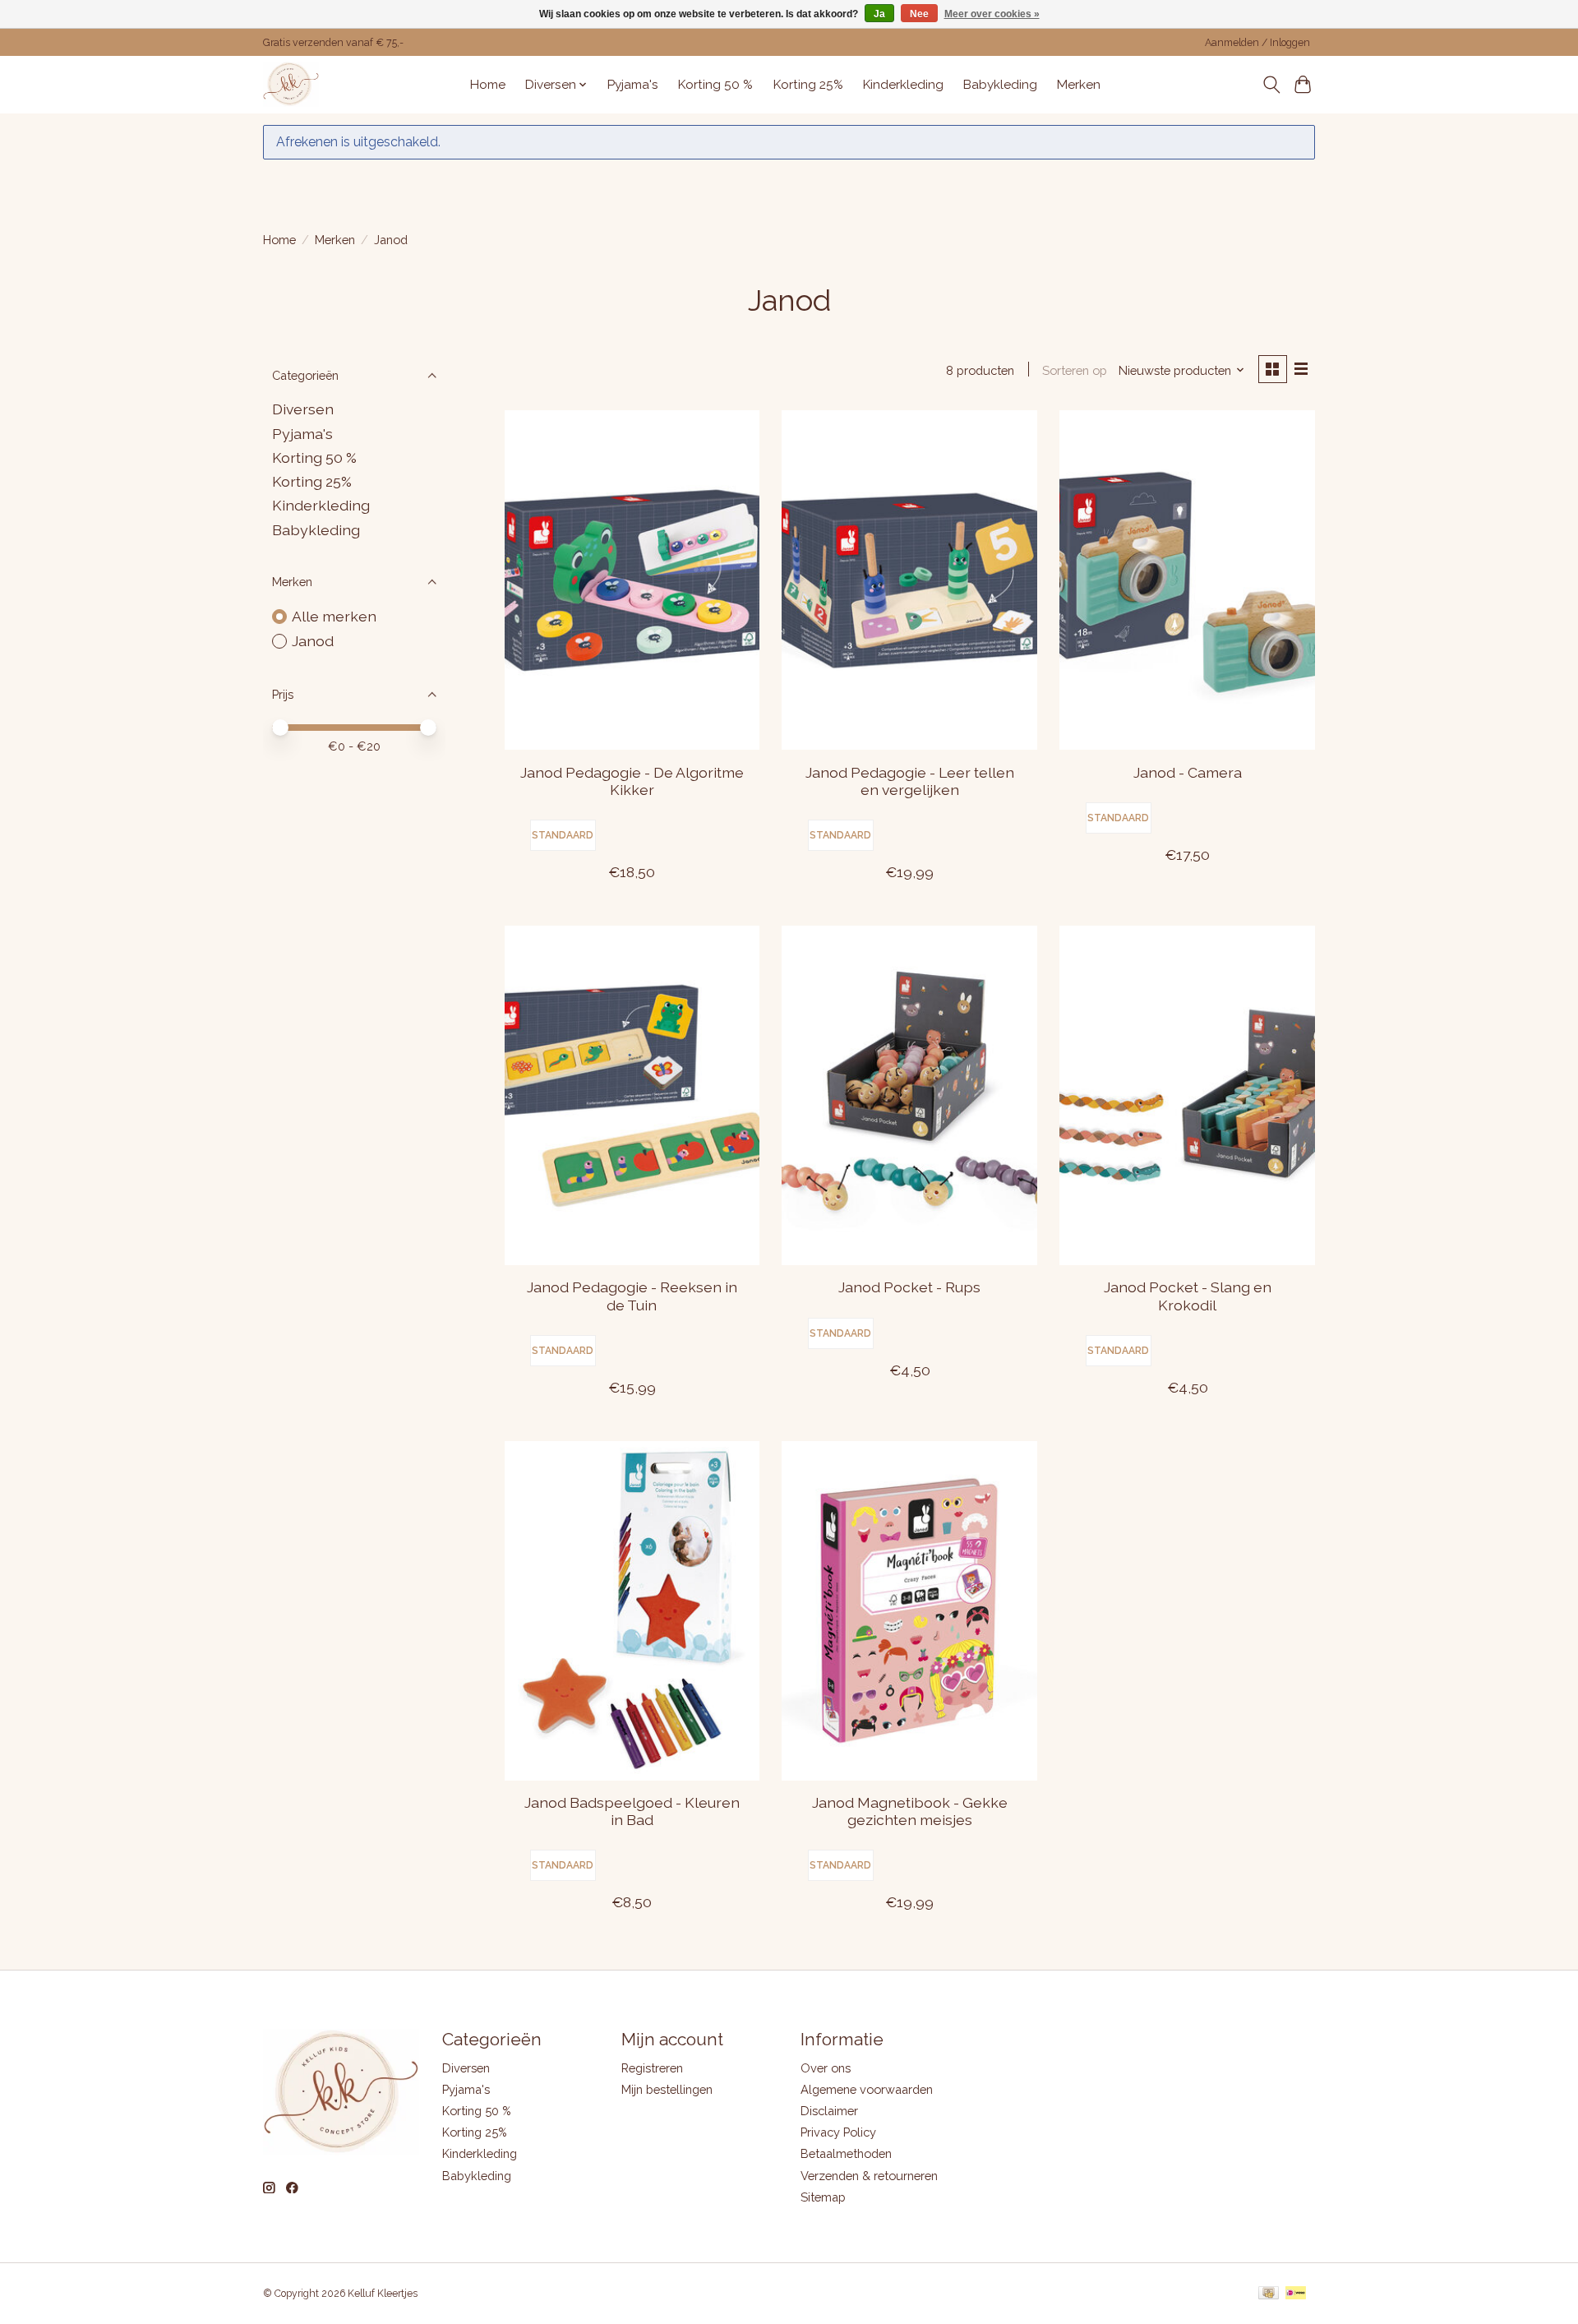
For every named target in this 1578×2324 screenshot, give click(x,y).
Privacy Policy (838, 2132)
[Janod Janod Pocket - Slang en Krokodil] (1187, 1095)
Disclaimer (829, 2111)
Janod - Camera (1188, 772)
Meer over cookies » (992, 14)
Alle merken (334, 616)
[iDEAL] (1296, 2294)
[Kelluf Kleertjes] (291, 84)
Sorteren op (1075, 370)
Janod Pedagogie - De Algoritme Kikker (632, 781)
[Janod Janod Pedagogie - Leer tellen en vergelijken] (909, 580)
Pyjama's (633, 85)
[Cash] (1269, 2294)
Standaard (563, 835)
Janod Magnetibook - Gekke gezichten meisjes (910, 1811)
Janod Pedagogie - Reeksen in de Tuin (632, 1296)
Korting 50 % (715, 85)
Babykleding (1000, 85)
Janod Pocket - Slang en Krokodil (1188, 1296)
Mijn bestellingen (667, 2089)
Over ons (826, 2068)
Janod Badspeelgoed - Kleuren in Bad (632, 1811)
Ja (879, 14)
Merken (1079, 85)
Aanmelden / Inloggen (1257, 43)
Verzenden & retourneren (869, 2176)
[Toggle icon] (1271, 85)
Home (488, 85)
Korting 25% (808, 85)
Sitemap (823, 2197)
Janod (313, 641)
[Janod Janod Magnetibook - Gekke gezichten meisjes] (909, 1611)
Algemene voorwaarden (867, 2089)
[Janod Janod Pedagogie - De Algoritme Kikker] (632, 580)
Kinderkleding (903, 85)
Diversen (303, 409)
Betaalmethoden (846, 2153)
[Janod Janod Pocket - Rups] (909, 1095)
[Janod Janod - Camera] (1187, 580)
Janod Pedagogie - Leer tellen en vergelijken (910, 781)
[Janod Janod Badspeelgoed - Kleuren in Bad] (632, 1611)
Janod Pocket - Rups (909, 1287)
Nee (919, 14)
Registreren (652, 2068)
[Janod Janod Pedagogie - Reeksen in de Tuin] (632, 1095)
